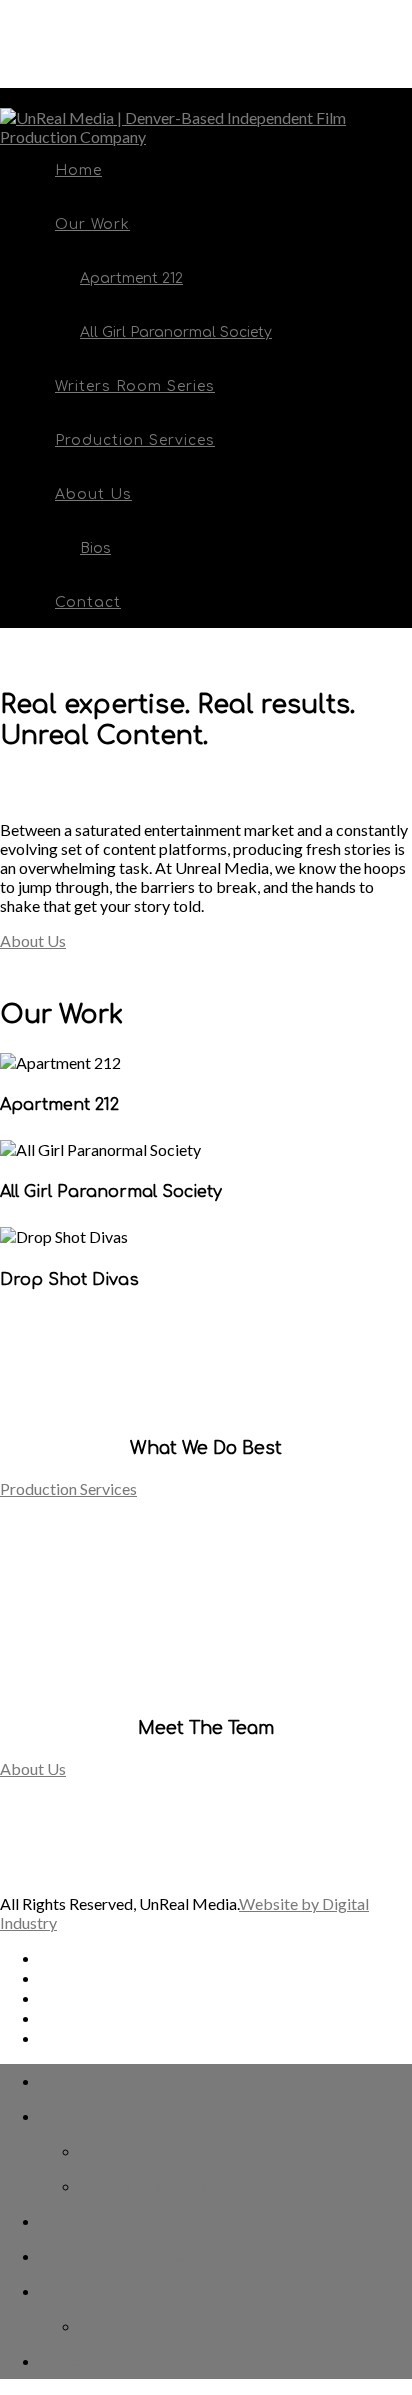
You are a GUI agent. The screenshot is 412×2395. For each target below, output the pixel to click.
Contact (88, 602)
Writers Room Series (135, 386)
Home (78, 170)
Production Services (135, 440)
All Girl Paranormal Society (176, 332)
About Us (93, 494)
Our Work (92, 224)
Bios (95, 548)
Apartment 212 (131, 278)
